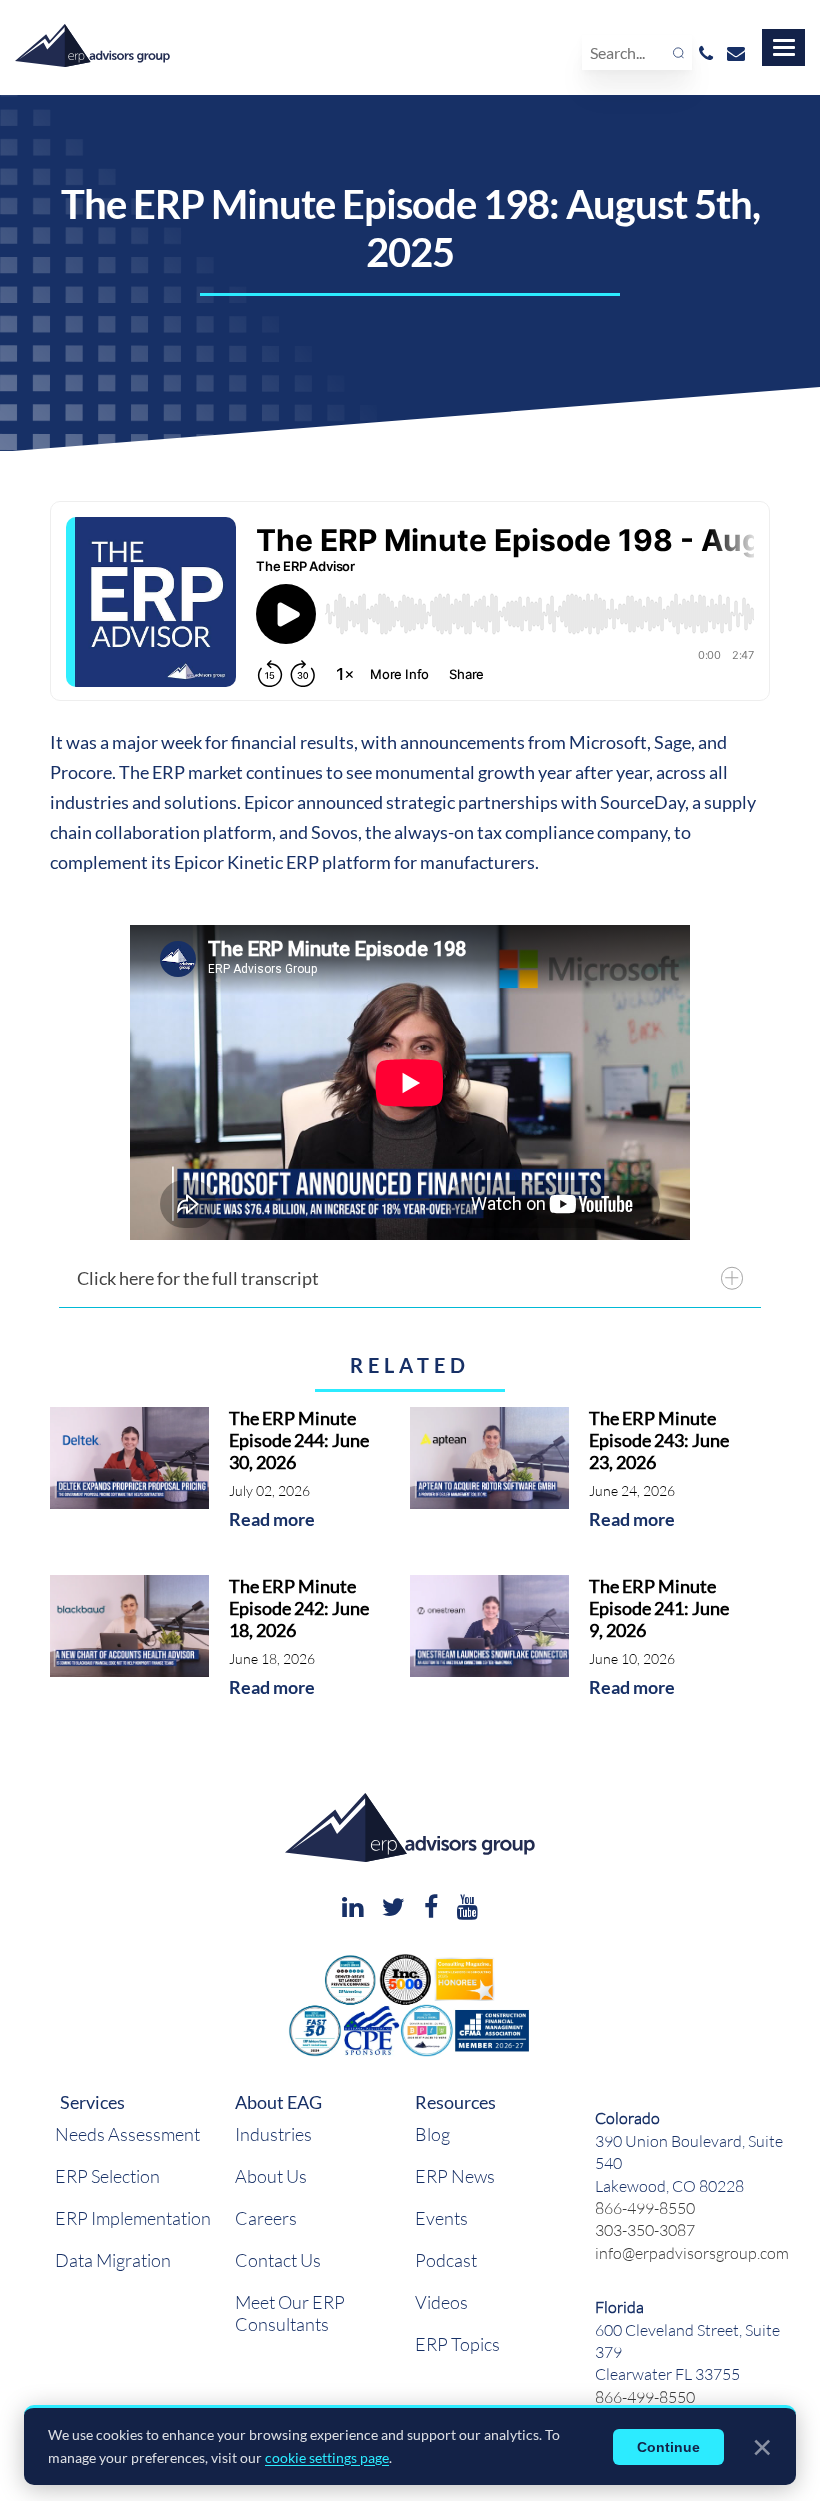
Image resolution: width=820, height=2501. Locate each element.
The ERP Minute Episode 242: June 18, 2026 (299, 1608)
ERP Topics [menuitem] (457, 2344)
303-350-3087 (645, 2229)
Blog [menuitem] (432, 2134)
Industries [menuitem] (273, 2134)
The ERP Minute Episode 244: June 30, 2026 (299, 1440)
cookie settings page (327, 2457)
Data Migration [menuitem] (113, 2260)
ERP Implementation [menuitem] (133, 2218)
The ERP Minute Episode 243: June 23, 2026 (659, 1440)
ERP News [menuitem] (455, 2176)
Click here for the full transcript (198, 1278)
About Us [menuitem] (271, 2176)
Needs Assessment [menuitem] (127, 2134)
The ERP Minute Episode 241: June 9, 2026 (659, 1608)
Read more (272, 1519)
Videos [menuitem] (441, 2302)
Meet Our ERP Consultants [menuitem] (290, 2313)
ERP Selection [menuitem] (107, 2176)
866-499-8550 (645, 2207)
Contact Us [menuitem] (278, 2260)
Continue (668, 2447)
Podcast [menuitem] (446, 2260)
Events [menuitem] (441, 2218)
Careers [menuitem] (266, 2218)
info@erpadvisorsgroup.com (692, 2252)
